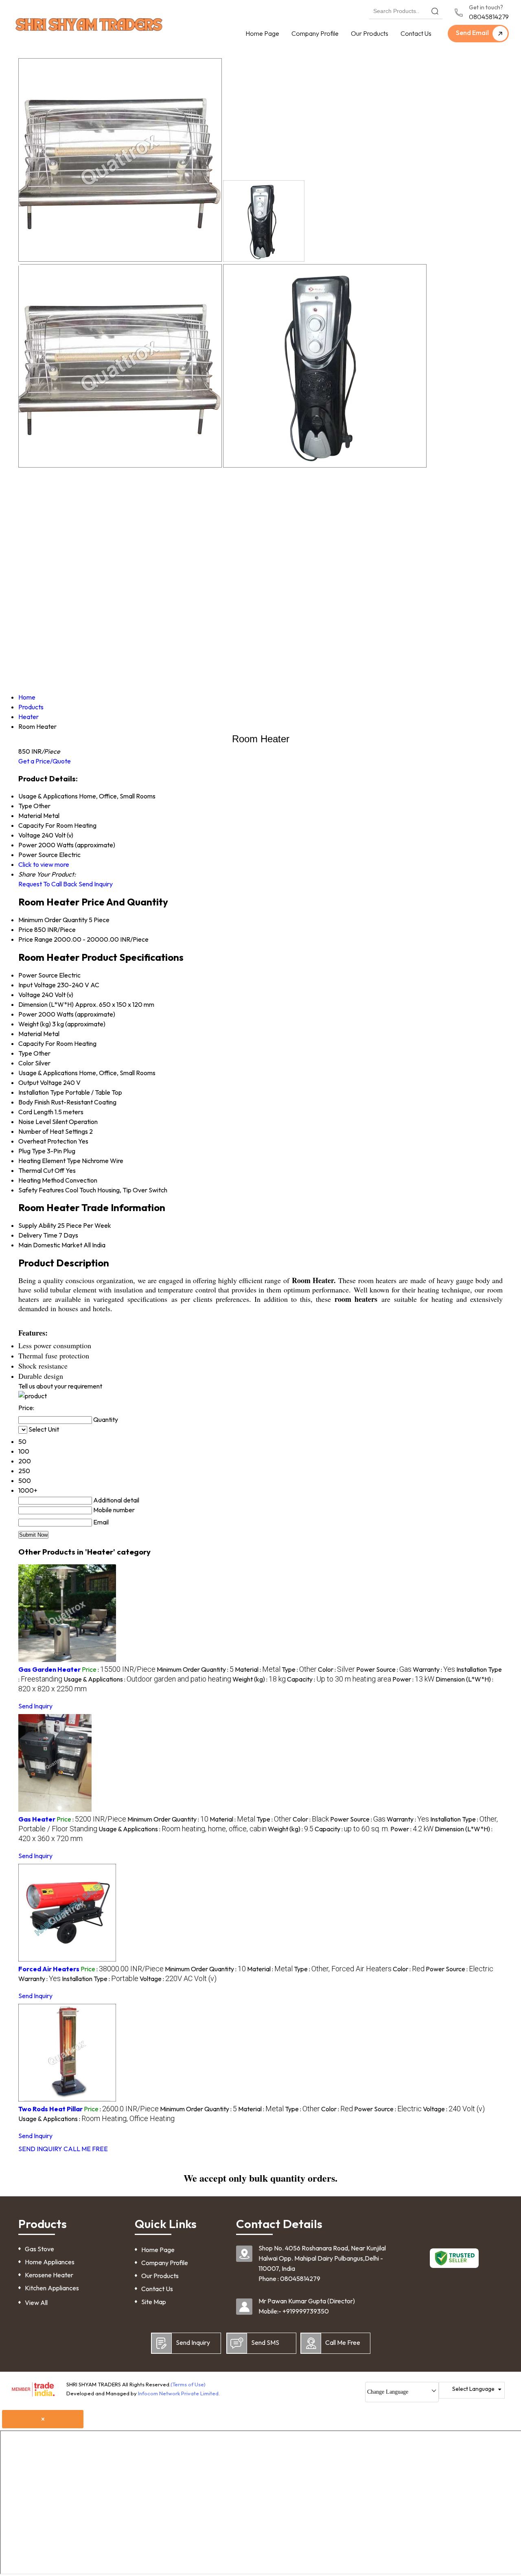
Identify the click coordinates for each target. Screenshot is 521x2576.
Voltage (29, 995)
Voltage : (178, 1979)
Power (28, 1014)
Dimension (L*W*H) (46, 1004)
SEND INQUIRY (40, 2149)
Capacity (31, 1043)
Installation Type (41, 1092)
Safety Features (41, 1190)
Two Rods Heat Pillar (50, 2109)
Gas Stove (39, 2249)
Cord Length (36, 1112)
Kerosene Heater (49, 2275)
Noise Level (35, 1122)
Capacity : (339, 1679)
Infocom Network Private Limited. (179, 2393)
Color (26, 1063)
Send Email (473, 33)
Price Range (35, 939)
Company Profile (315, 33)
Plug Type (32, 1151)
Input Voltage (37, 985)
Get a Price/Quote (45, 761)
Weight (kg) (35, 1024)
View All (36, 2303)
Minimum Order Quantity (53, 920)
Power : (413, 1679)
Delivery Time (38, 1235)
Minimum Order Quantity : (195, 1669)
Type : (299, 1669)
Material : (258, 1669)
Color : (336, 1669)
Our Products (370, 33)
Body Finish (34, 1102)
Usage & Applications (48, 1073)
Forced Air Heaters (49, 1969)
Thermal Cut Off (41, 1170)
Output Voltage (40, 1082)
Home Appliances (50, 2262)
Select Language (473, 2389)
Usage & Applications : (147, 1679)
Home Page (262, 33)
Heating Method (41, 1180)
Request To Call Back (48, 884)
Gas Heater (37, 1819)
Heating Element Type (49, 1161)
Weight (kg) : (259, 1679)
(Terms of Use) (188, 2384)
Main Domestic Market (50, 1245)
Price (26, 929)
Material (30, 1034)
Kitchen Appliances (52, 2288)
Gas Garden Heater (49, 1669)
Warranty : (434, 1669)
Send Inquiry (96, 884)
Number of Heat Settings (53, 1131)
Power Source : (384, 1669)
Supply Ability (37, 1225)
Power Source (38, 975)
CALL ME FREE (86, 2149)
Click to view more (44, 864)
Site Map (154, 2302)
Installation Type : (100, 1979)
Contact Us (416, 33)
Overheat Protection (48, 1141)
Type (25, 1053)
